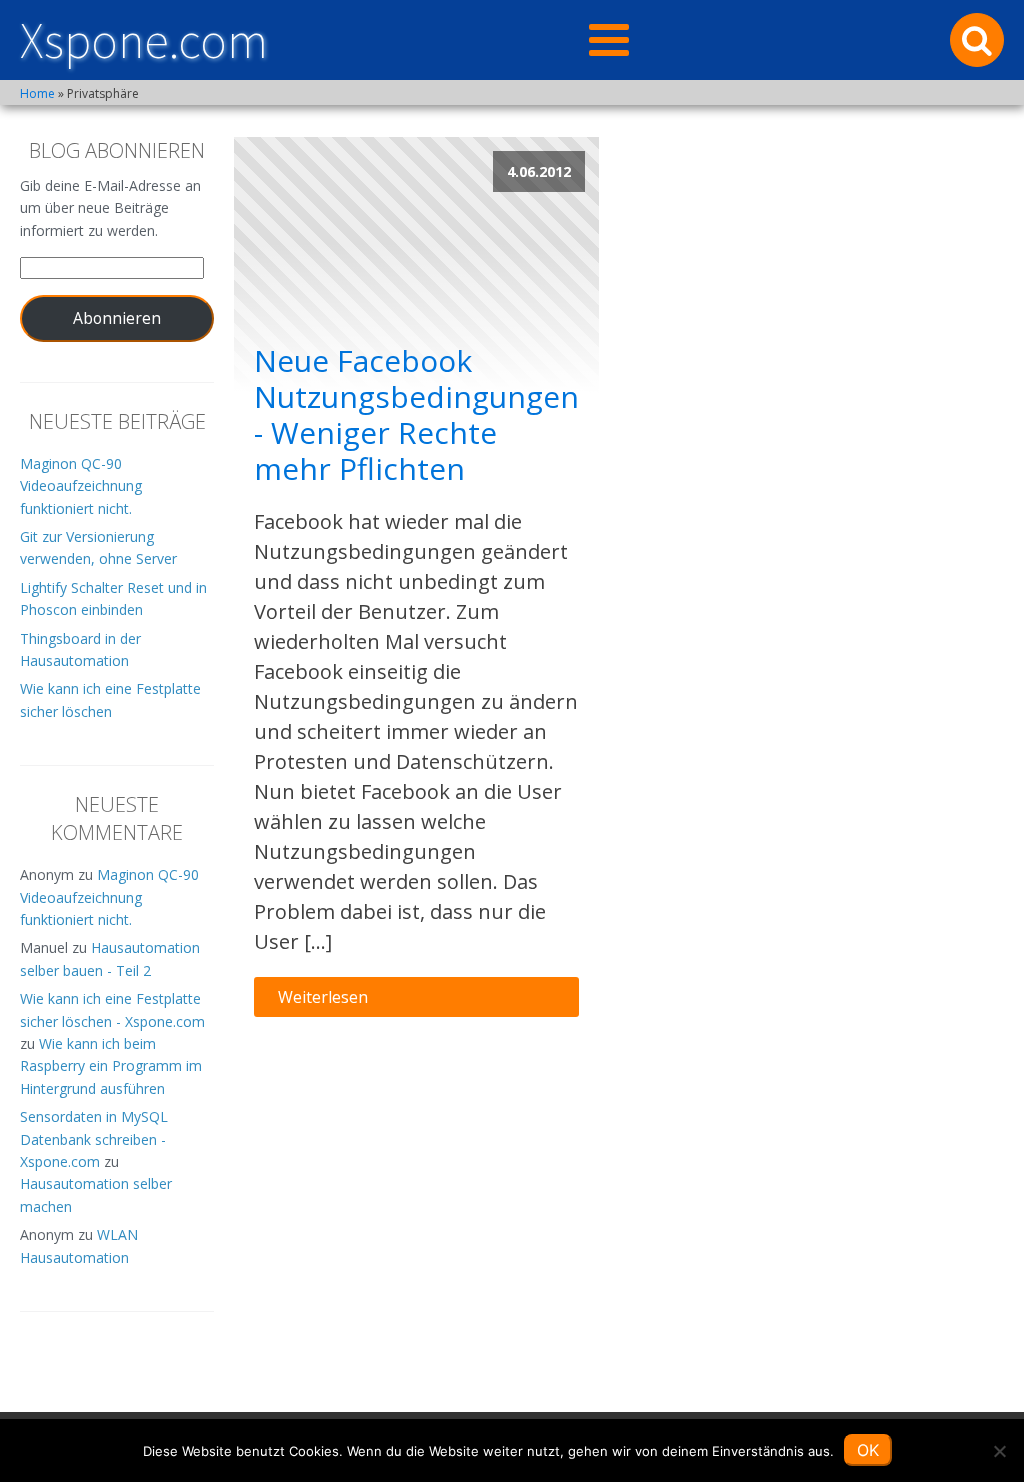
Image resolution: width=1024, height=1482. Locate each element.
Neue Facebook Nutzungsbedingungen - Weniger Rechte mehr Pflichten (416, 415)
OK (868, 1450)
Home (37, 93)
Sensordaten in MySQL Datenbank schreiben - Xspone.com (94, 1139)
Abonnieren (117, 318)
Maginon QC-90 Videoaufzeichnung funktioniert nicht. (81, 486)
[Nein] (999, 1451)
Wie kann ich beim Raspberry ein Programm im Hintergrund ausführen (111, 1066)
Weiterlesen (323, 997)
